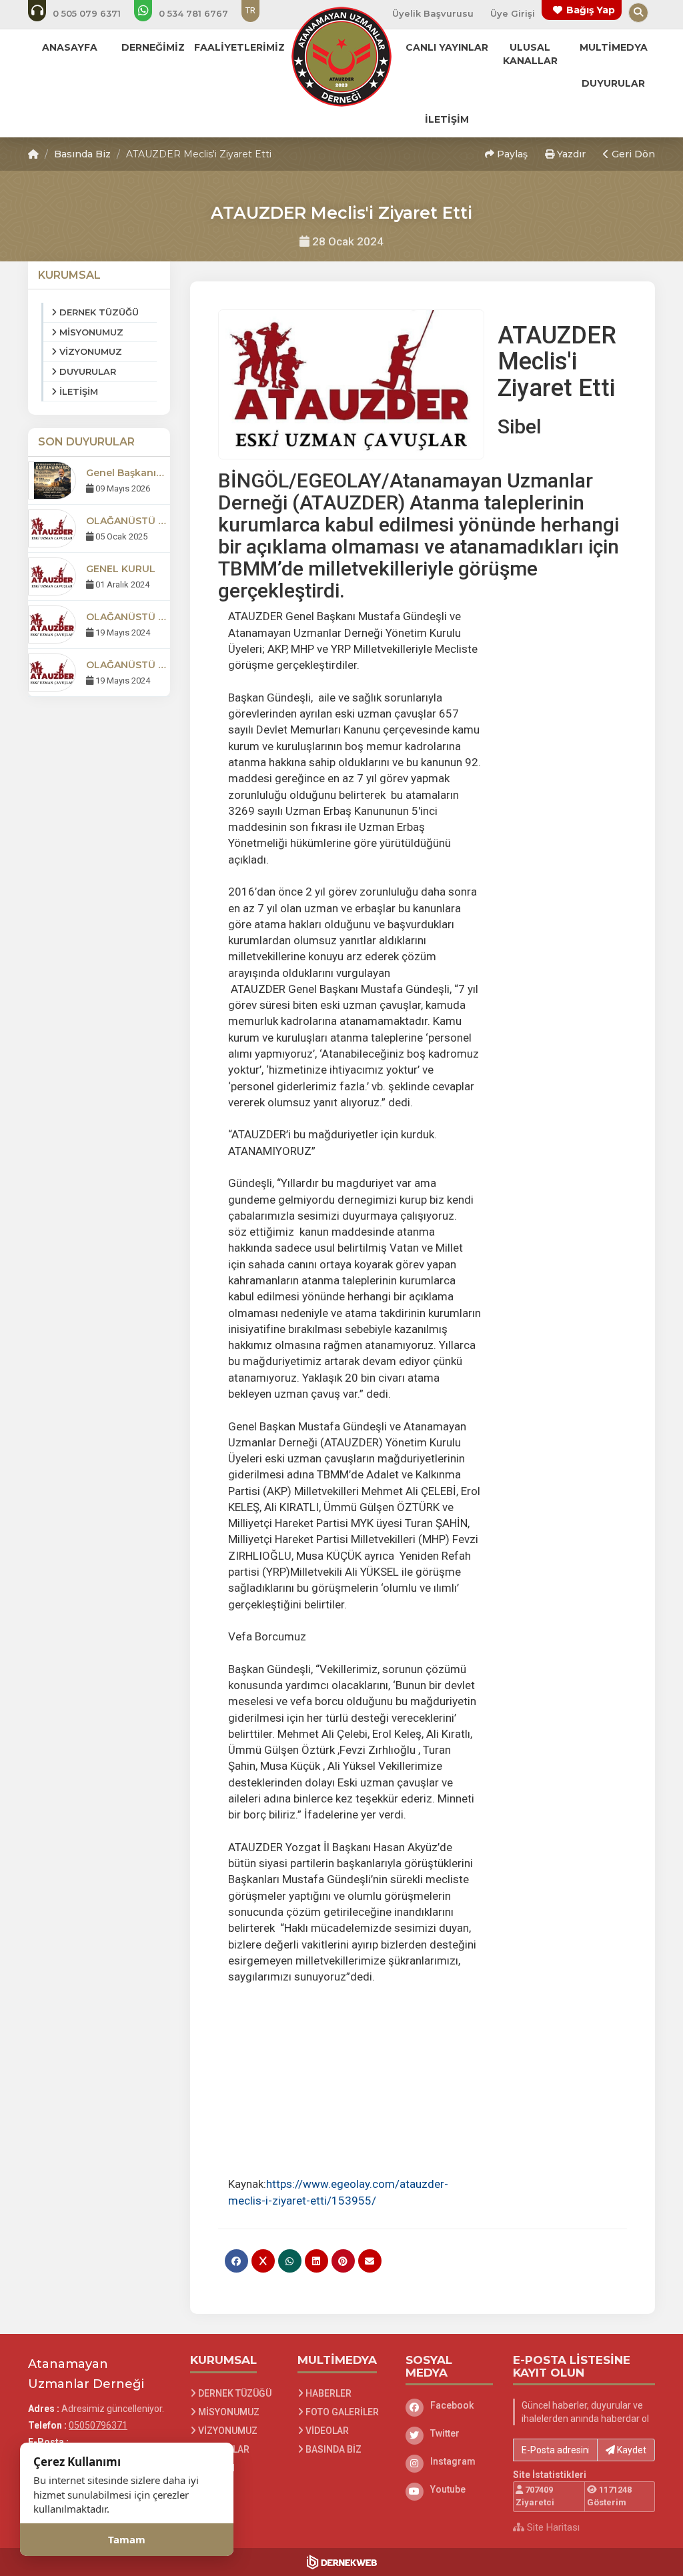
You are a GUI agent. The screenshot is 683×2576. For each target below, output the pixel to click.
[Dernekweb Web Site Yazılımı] (342, 2562)
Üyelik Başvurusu (433, 13)
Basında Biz (82, 154)
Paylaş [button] (511, 154)
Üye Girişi (513, 13)
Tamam (127, 2539)
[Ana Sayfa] (341, 56)
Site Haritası (552, 2527)
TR (250, 10)
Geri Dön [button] (632, 154)
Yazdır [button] (570, 154)
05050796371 (98, 2425)
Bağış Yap (591, 10)
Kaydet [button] (631, 2450)
